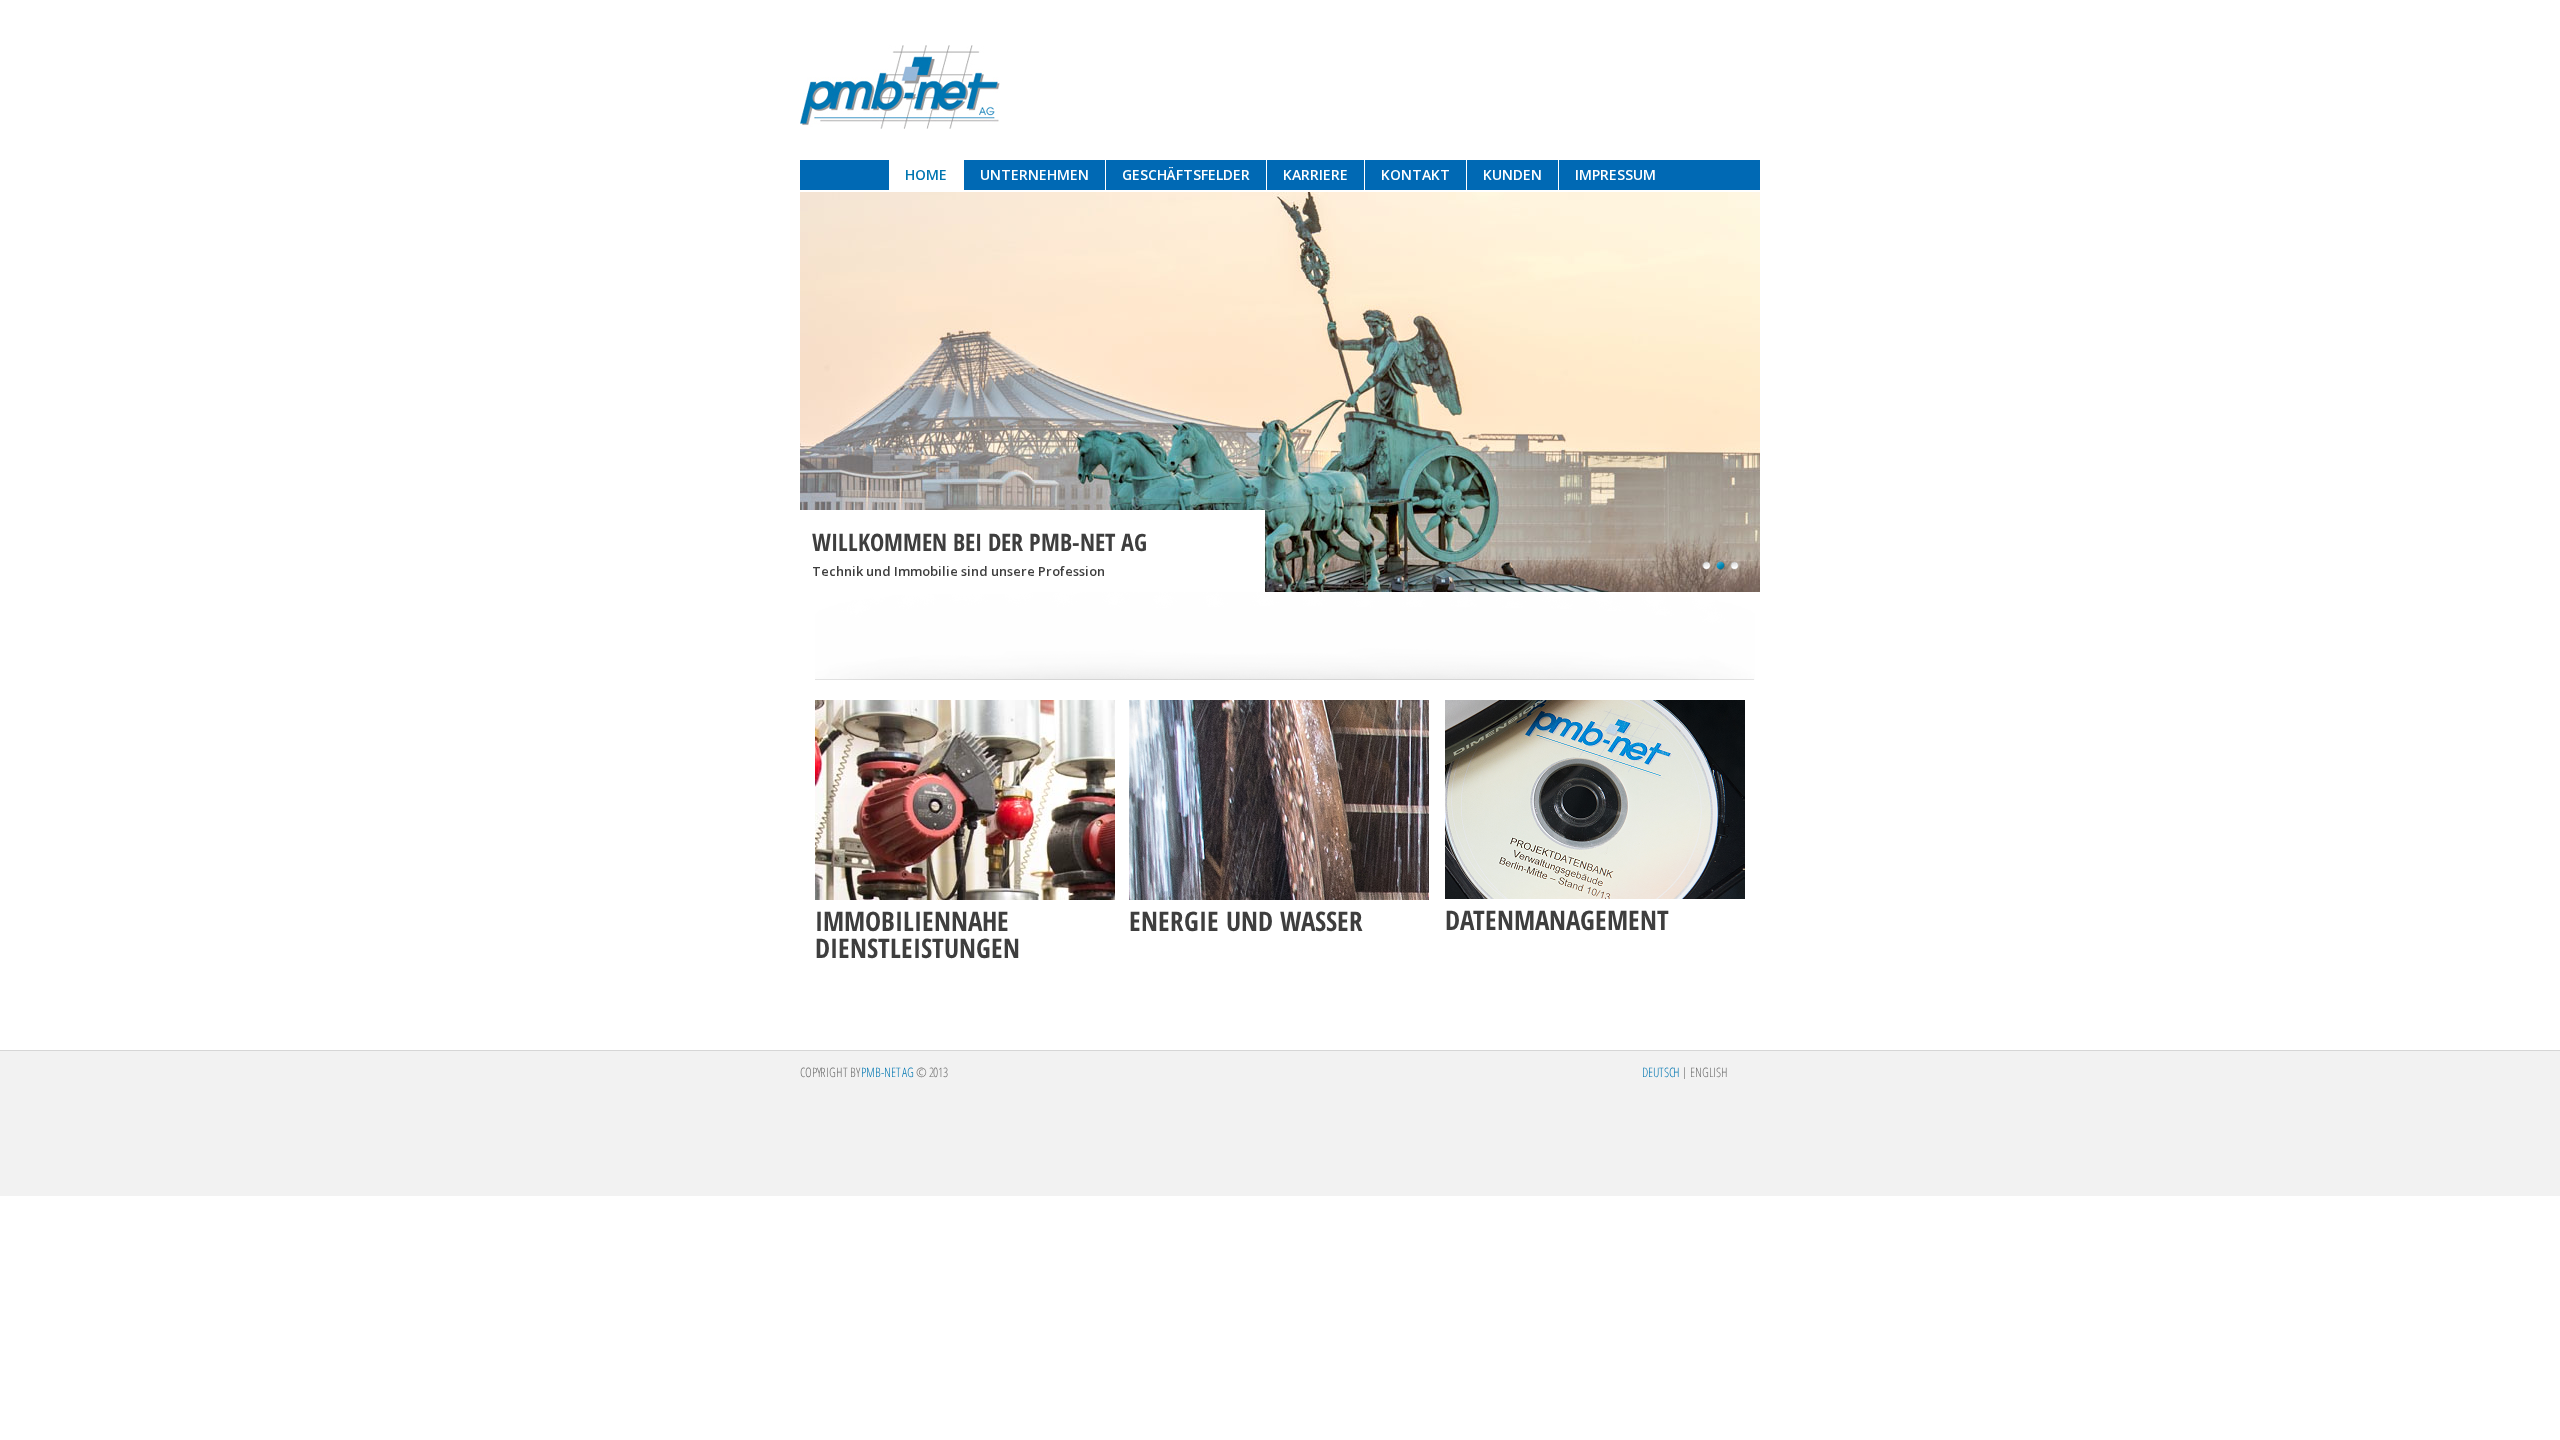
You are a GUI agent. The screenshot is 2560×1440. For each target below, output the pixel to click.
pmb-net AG (900, 87)
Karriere (1315, 174)
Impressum (1615, 174)
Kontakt (1415, 174)
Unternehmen (1034, 174)
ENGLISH (1709, 1072)
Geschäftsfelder (1186, 174)
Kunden (1512, 174)
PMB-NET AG (887, 1072)
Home (926, 174)
